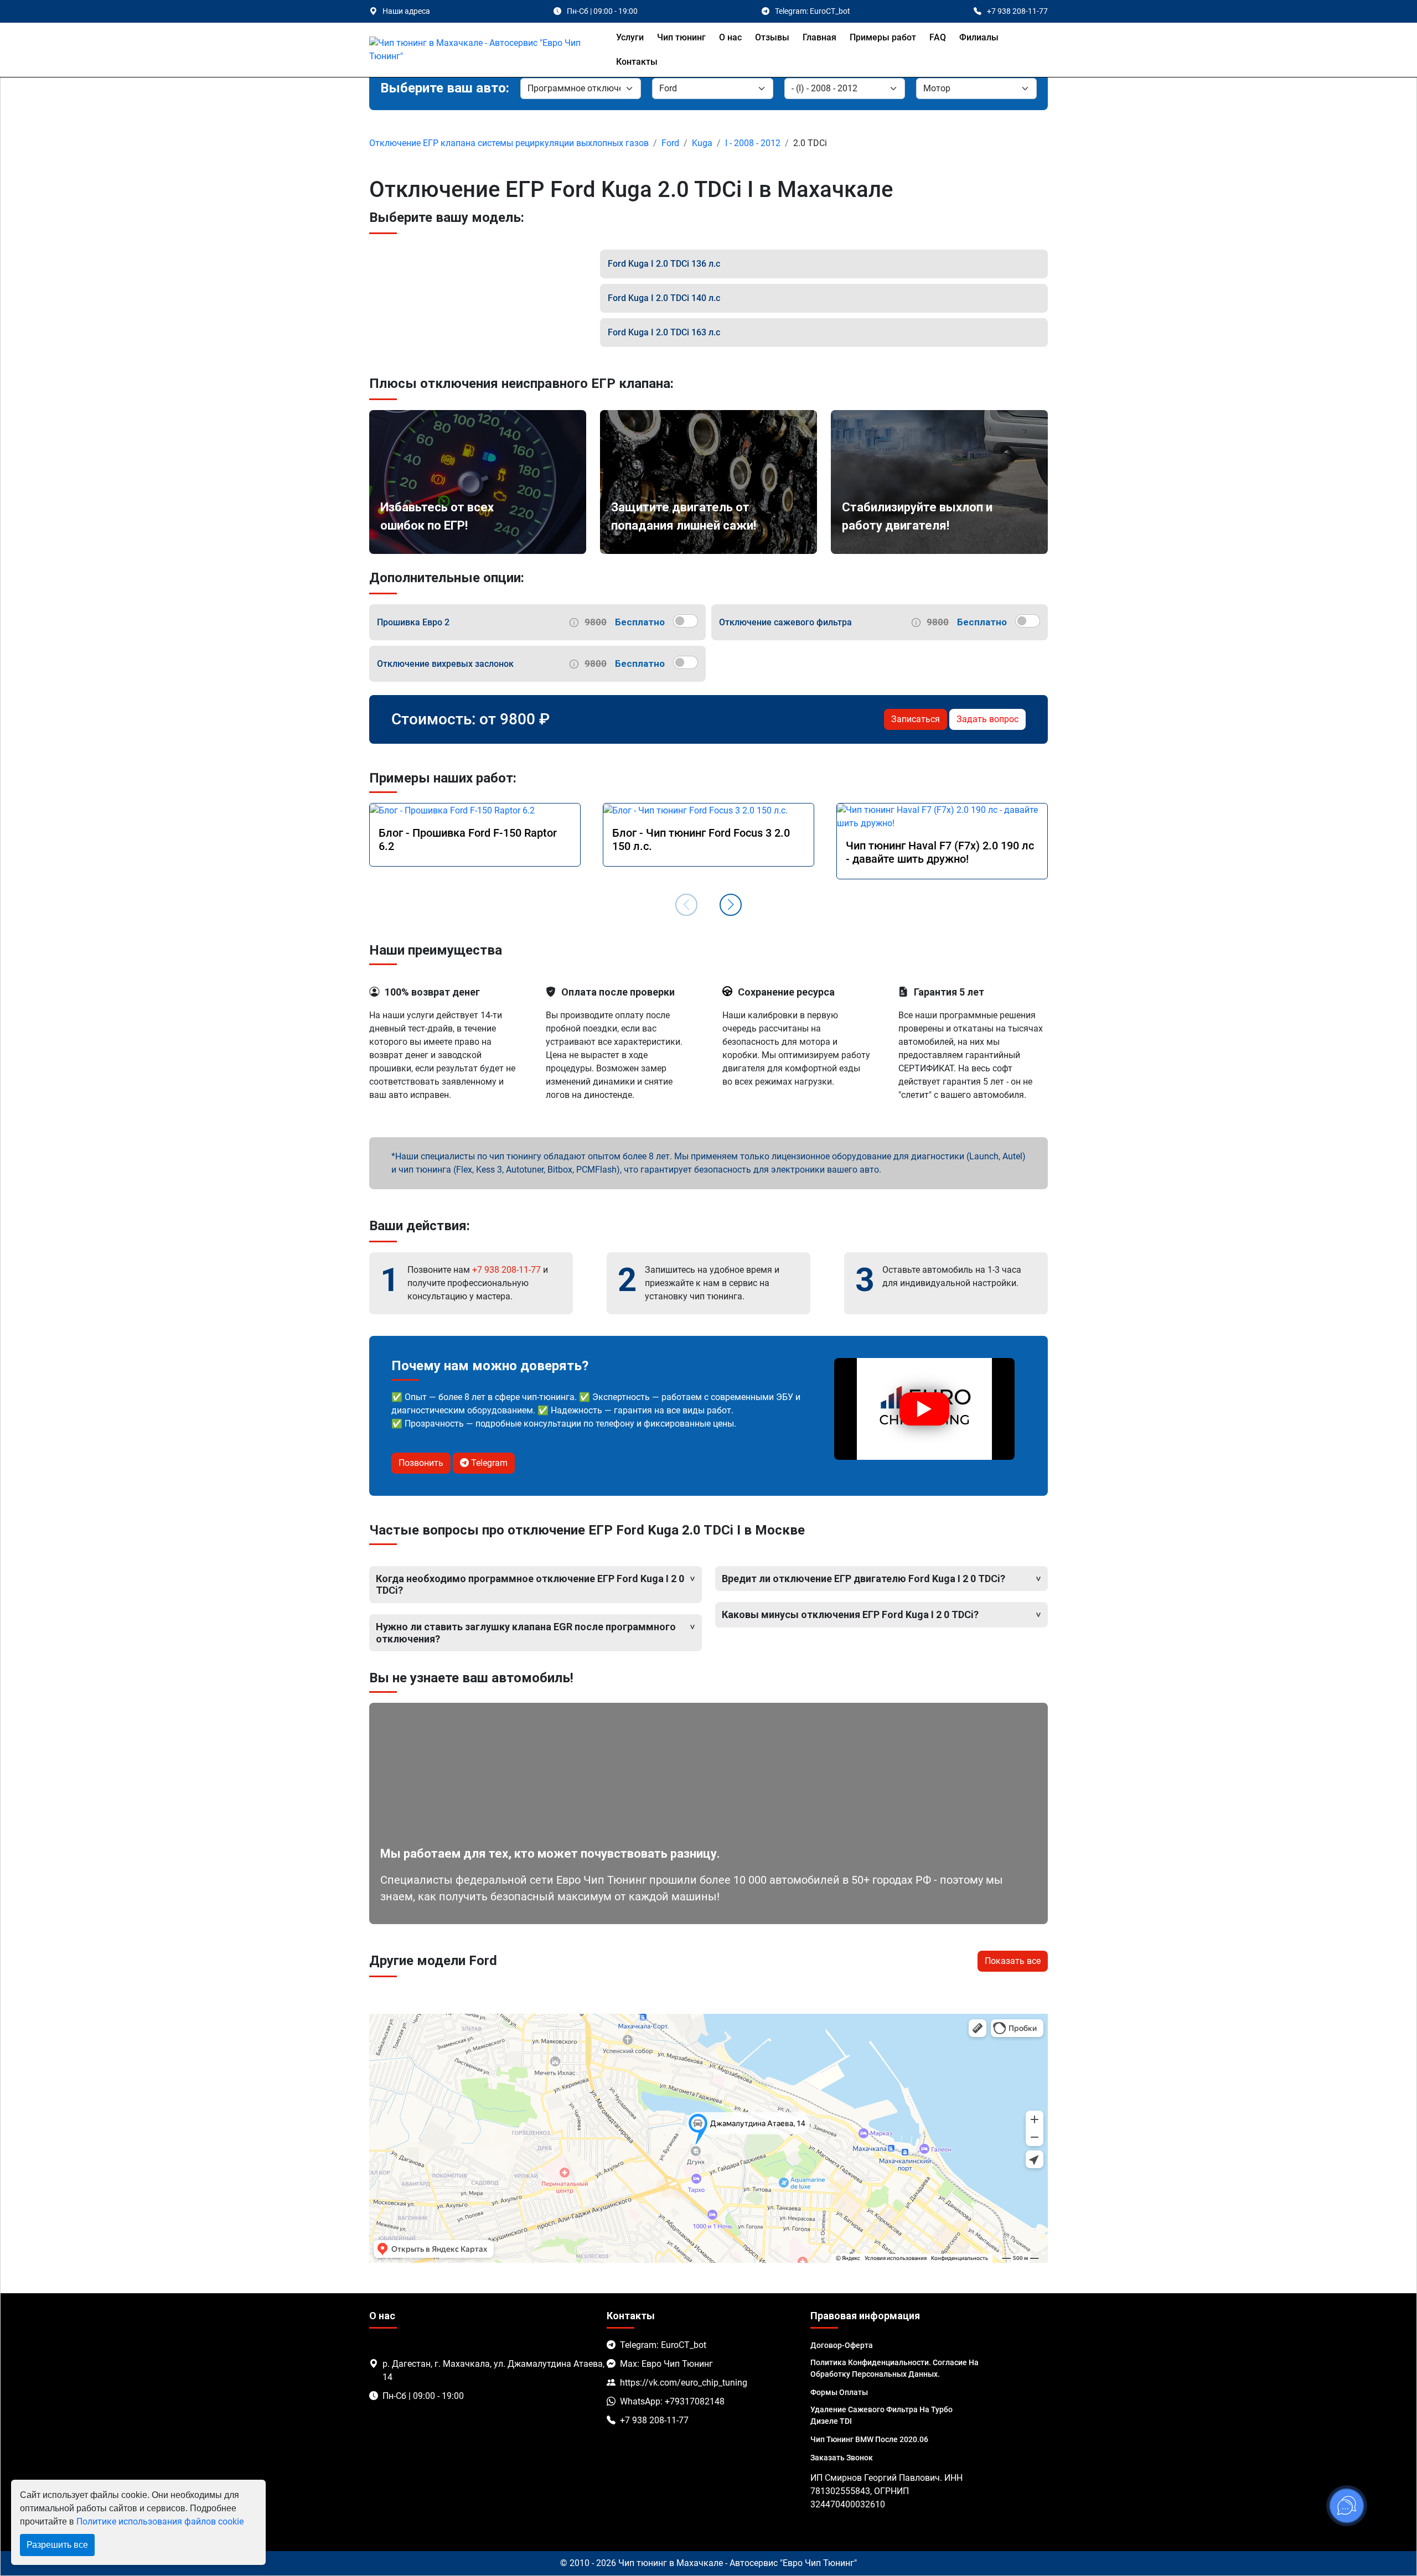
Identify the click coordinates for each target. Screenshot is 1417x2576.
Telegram (488, 1463)
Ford (670, 143)
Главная (819, 37)
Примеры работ (883, 37)
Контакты (637, 62)
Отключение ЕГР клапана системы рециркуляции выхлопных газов (509, 143)
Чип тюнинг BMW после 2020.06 (869, 2439)
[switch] (686, 621)
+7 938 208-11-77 (506, 1270)
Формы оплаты (839, 2392)
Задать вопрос (987, 719)
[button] (731, 905)
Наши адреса (406, 11)
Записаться (916, 719)
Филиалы (979, 37)
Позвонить (421, 1463)
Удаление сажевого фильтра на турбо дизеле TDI (881, 2415)
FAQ (938, 37)
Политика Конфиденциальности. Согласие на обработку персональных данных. (894, 2368)
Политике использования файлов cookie (160, 2521)
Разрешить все (57, 2545)
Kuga (702, 143)
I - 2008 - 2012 (753, 143)
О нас (730, 37)
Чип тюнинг (681, 37)
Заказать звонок (842, 2458)
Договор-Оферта (842, 2345)
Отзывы (772, 37)
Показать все (1013, 1961)
